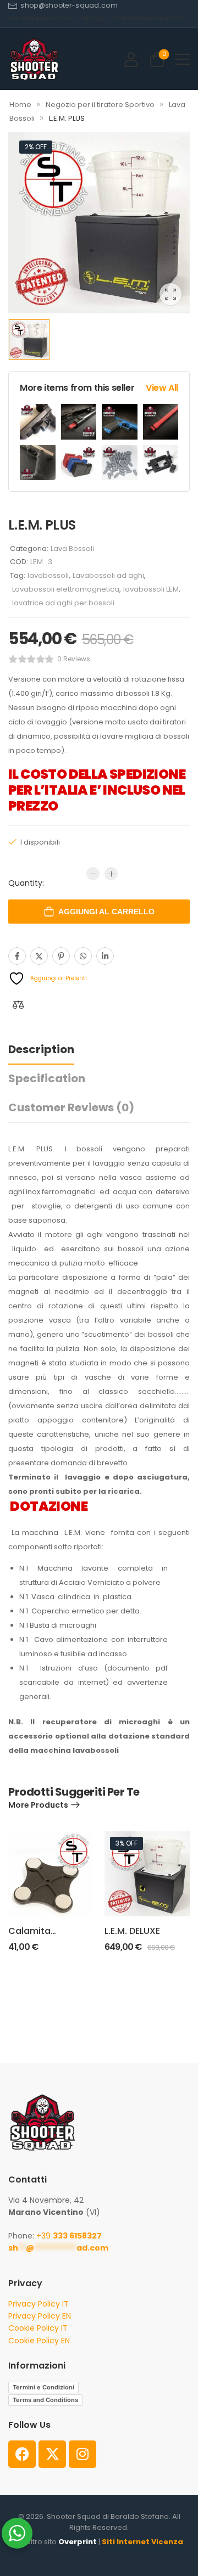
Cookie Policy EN (39, 2341)
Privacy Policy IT (38, 2304)
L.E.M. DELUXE (132, 1931)
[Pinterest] (61, 956)
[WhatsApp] (83, 956)
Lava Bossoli (72, 549)
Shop (33, 18)
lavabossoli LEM (151, 589)
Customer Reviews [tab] (71, 1107)
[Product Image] (99, 223)
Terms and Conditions (45, 2400)
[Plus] (111, 874)
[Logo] (34, 59)
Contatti (125, 18)
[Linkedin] (105, 956)
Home (17, 18)
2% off (36, 147)
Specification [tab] (47, 1078)
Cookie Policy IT (38, 2328)
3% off (127, 1843)
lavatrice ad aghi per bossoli (63, 603)
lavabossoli (48, 575)
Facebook (168, 18)
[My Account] (131, 59)
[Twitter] (39, 956)
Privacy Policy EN (40, 2316)
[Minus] (93, 874)
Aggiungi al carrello (106, 912)
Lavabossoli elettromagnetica (66, 589)
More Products (38, 1805)
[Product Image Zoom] (170, 294)
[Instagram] (82, 2454)
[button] (182, 59)
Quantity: (26, 883)
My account (58, 18)
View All (162, 388)
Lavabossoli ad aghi (108, 575)
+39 (69, 2236)
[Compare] (18, 1005)
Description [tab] (41, 1049)
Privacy (94, 18)
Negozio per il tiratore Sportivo (100, 105)
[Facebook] (17, 956)
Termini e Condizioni (43, 2387)
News (145, 18)
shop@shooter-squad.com (69, 5)
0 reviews (74, 659)
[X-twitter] (52, 2454)
